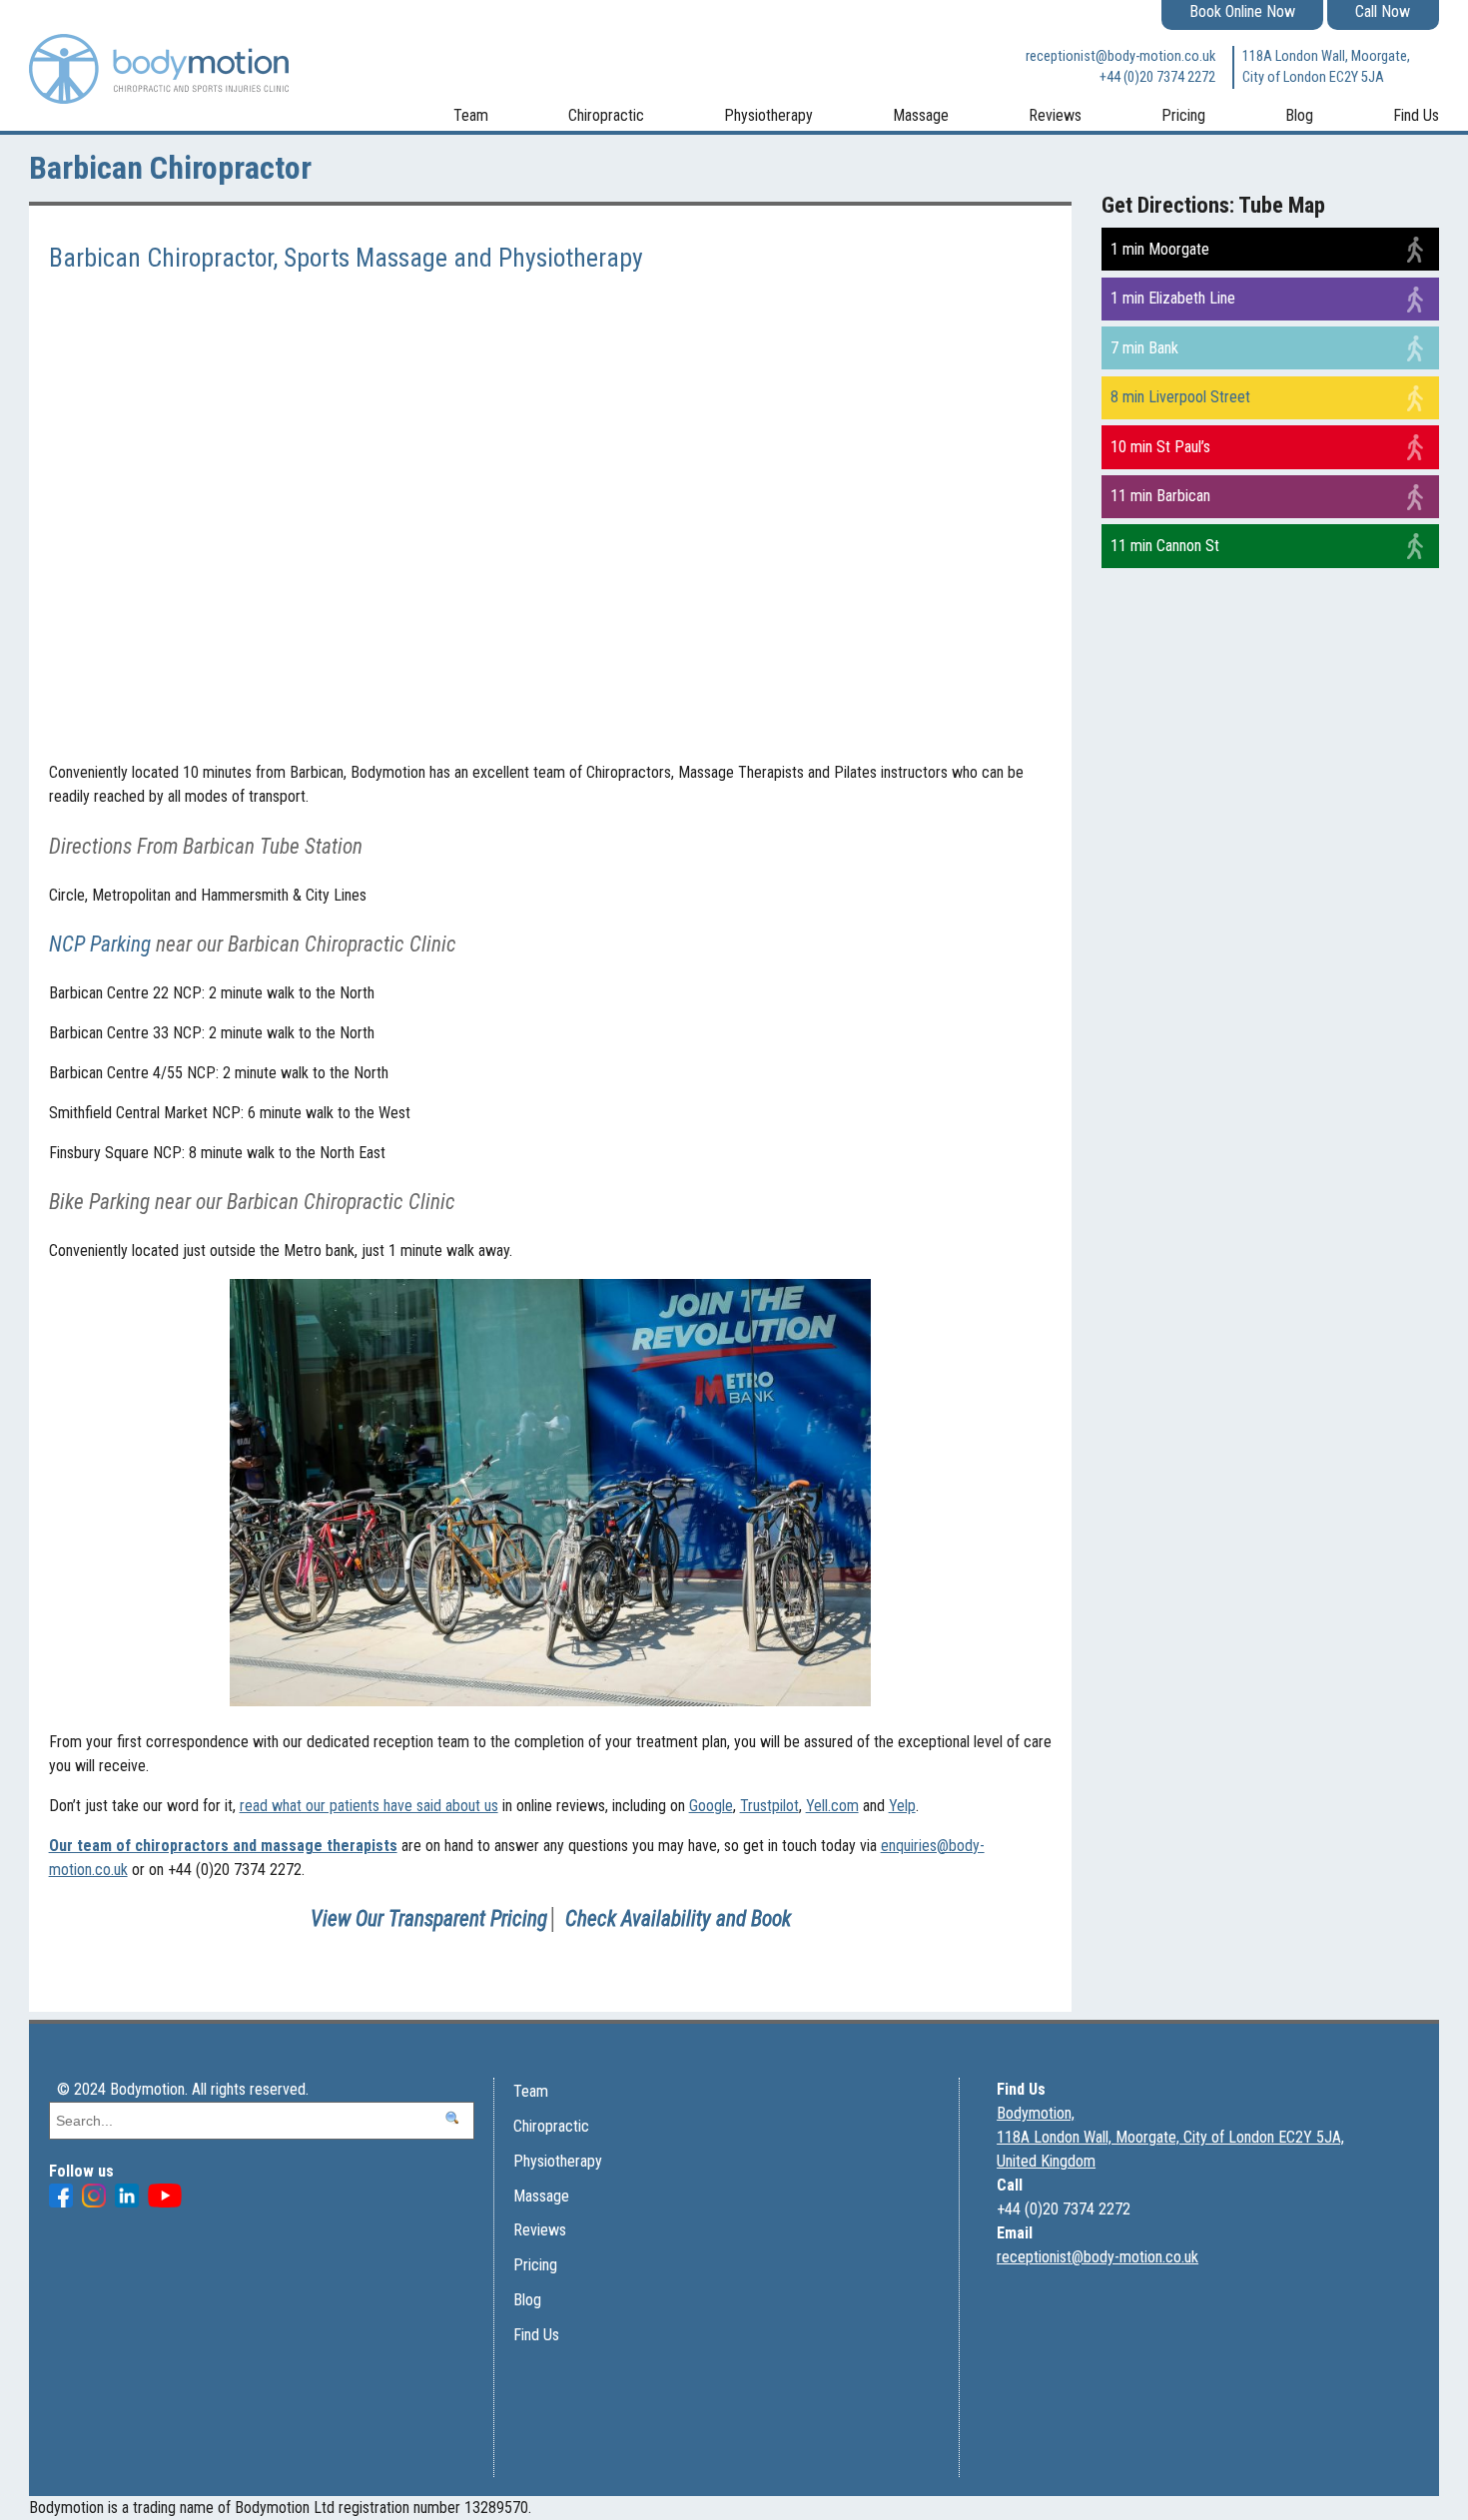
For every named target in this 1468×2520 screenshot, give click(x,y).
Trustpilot (769, 1806)
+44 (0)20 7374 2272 (1157, 77)
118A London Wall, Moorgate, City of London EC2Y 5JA (1326, 67)
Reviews (1055, 115)
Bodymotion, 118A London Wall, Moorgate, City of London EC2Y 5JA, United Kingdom (1170, 2137)
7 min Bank (1144, 348)
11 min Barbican (1160, 496)
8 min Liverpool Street (1180, 397)
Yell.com (832, 1806)
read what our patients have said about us (369, 1806)
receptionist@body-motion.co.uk (1120, 56)
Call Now (1383, 11)
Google (711, 1806)
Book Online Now (1242, 11)
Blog (1299, 115)
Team (471, 115)
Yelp (902, 1806)
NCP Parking (100, 944)
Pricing (1183, 115)
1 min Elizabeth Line (1173, 298)
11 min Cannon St (1165, 546)
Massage (921, 115)
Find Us (1416, 115)
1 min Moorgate (1160, 249)
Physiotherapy (768, 115)
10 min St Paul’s (1160, 447)
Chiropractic (606, 115)
